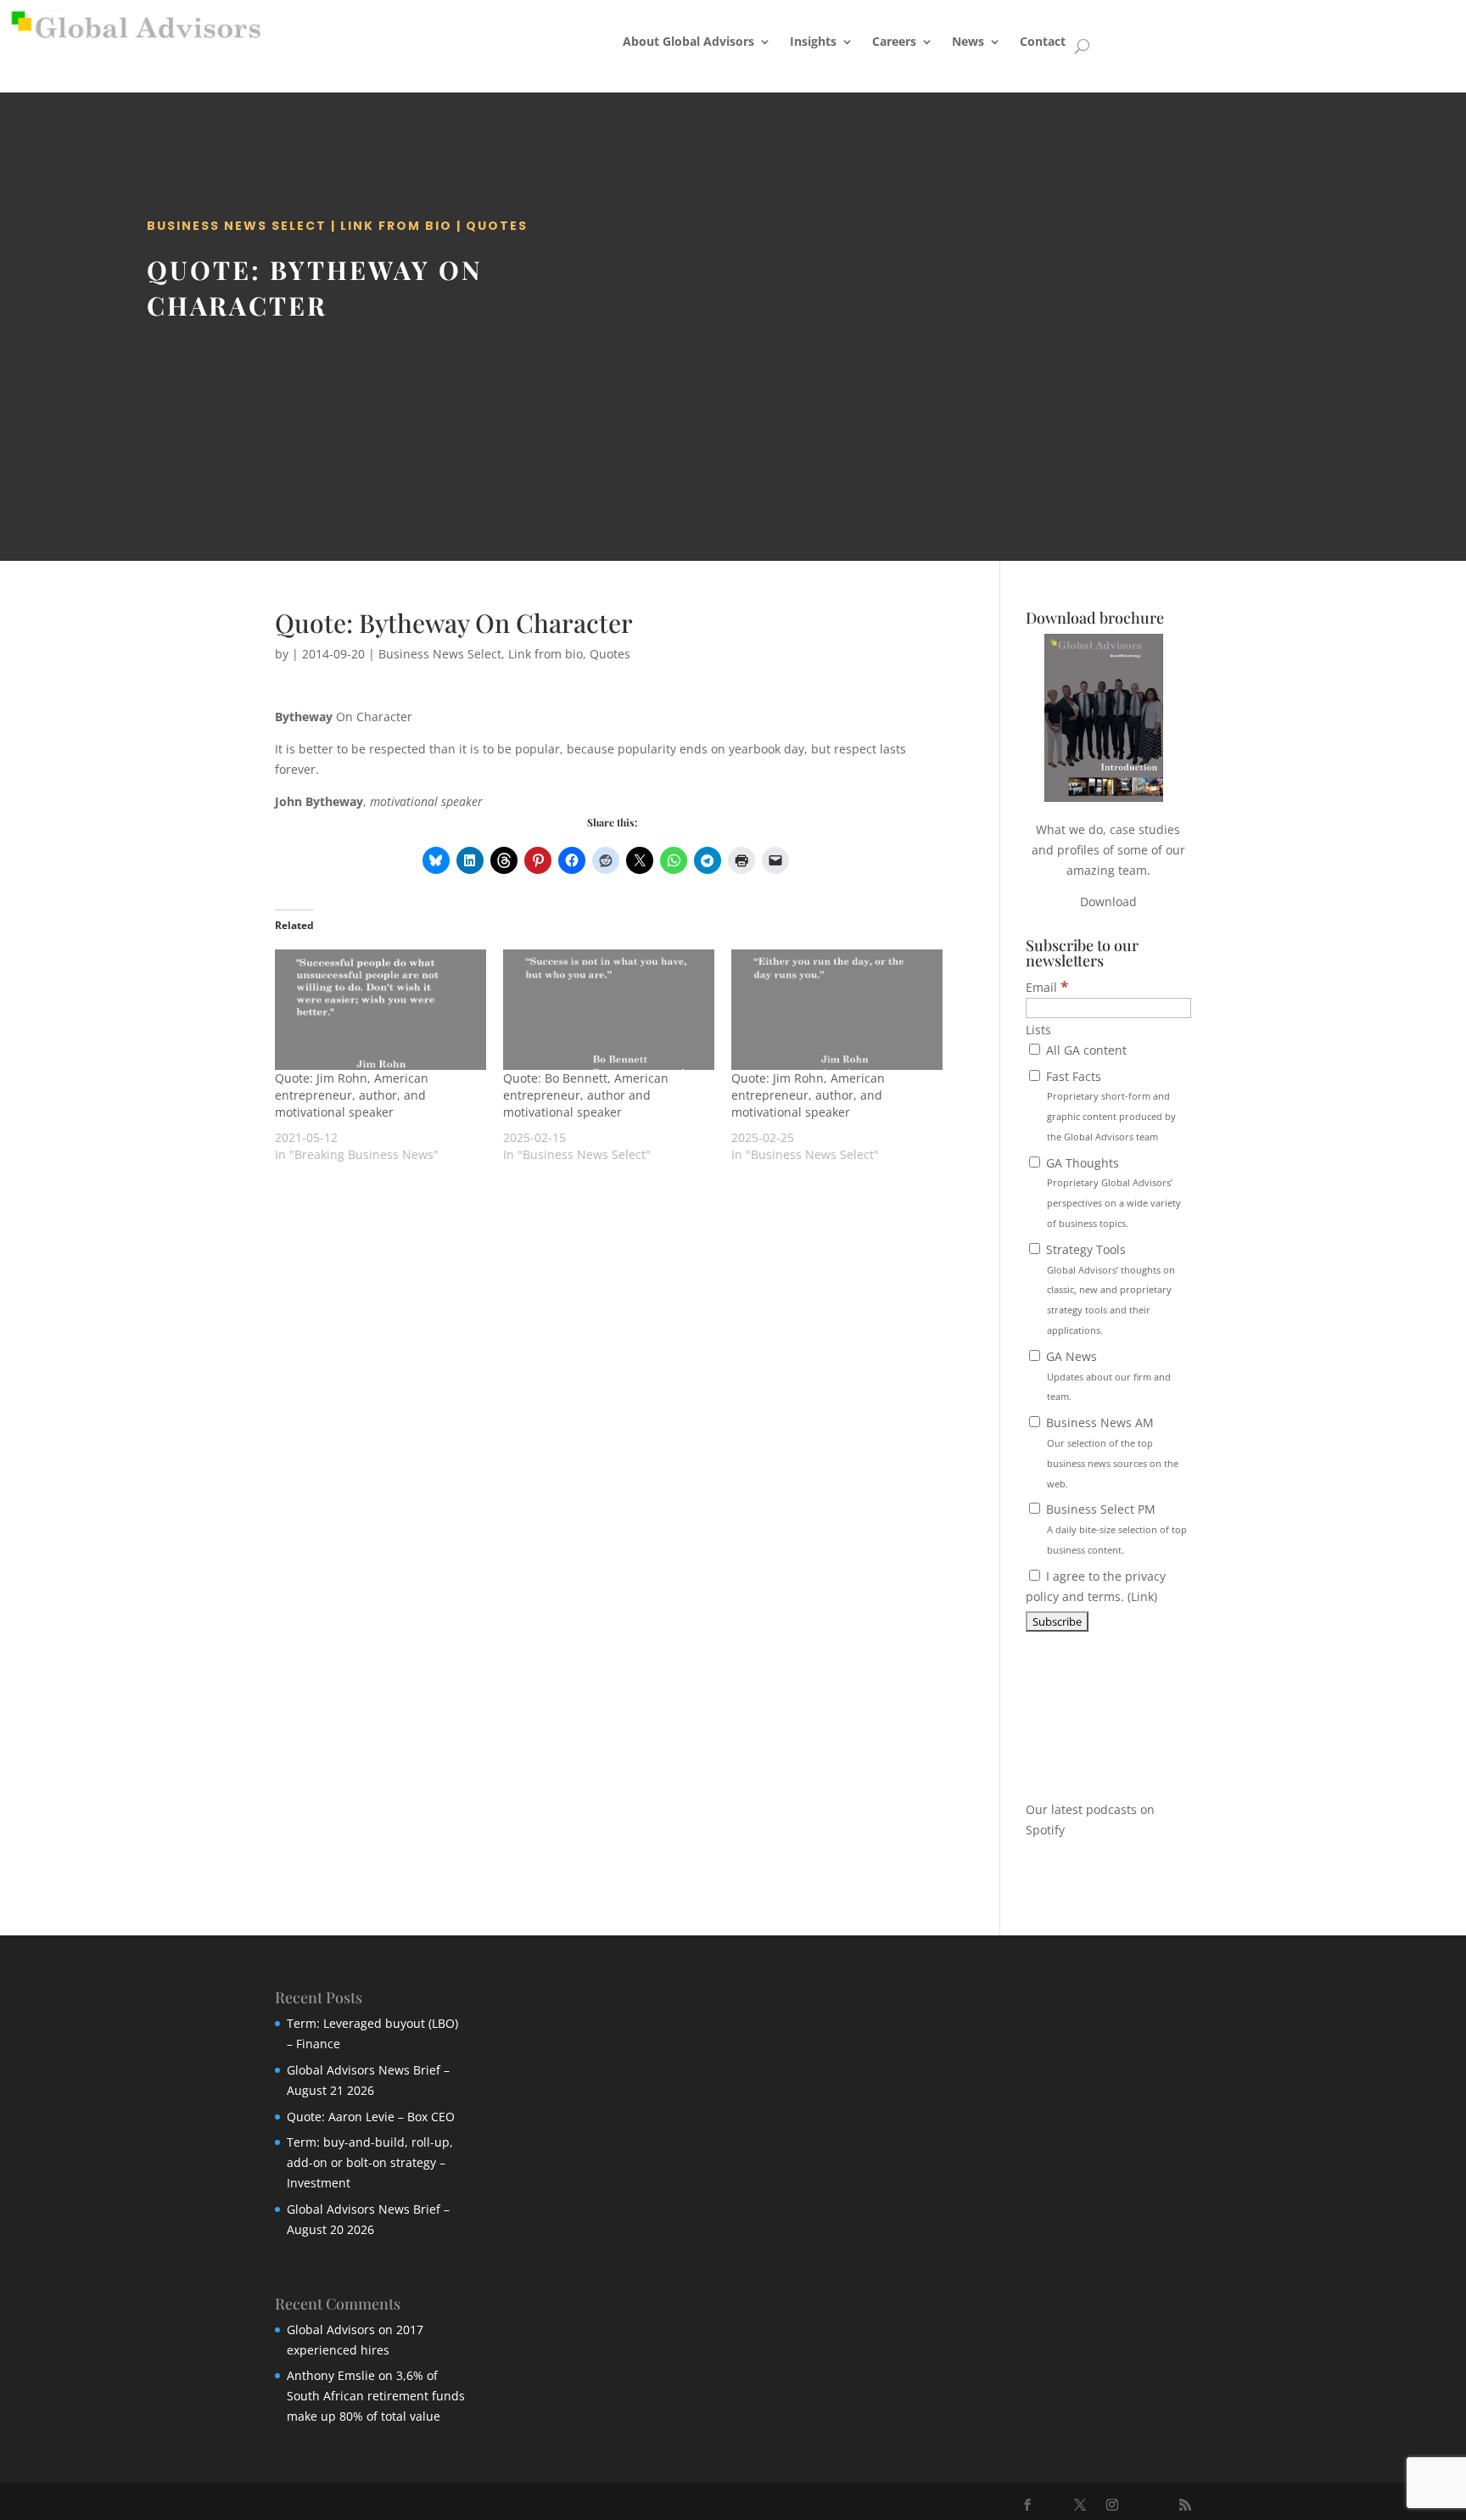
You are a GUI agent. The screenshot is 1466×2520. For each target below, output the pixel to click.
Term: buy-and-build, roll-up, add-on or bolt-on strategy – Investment (370, 2162)
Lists (1038, 1030)
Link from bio (396, 226)
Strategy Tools (1109, 1289)
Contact (1043, 41)
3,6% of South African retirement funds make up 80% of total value (376, 2396)
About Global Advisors (688, 41)
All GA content (1085, 1050)
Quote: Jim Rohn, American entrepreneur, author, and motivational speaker (352, 1095)
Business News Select (237, 226)
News (968, 41)
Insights (813, 41)
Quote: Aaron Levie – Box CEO (371, 2117)
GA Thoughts (1112, 1192)
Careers (894, 41)
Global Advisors (331, 2330)
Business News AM (1111, 1452)
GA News (1107, 1376)
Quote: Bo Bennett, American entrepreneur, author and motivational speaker (586, 1095)
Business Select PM (1115, 1529)
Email (1047, 987)
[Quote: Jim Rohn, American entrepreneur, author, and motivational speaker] (380, 1010)
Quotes (497, 226)
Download (1108, 902)
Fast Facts (1109, 1106)
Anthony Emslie (331, 2375)
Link (1142, 1596)
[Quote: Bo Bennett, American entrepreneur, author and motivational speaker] (609, 1010)
